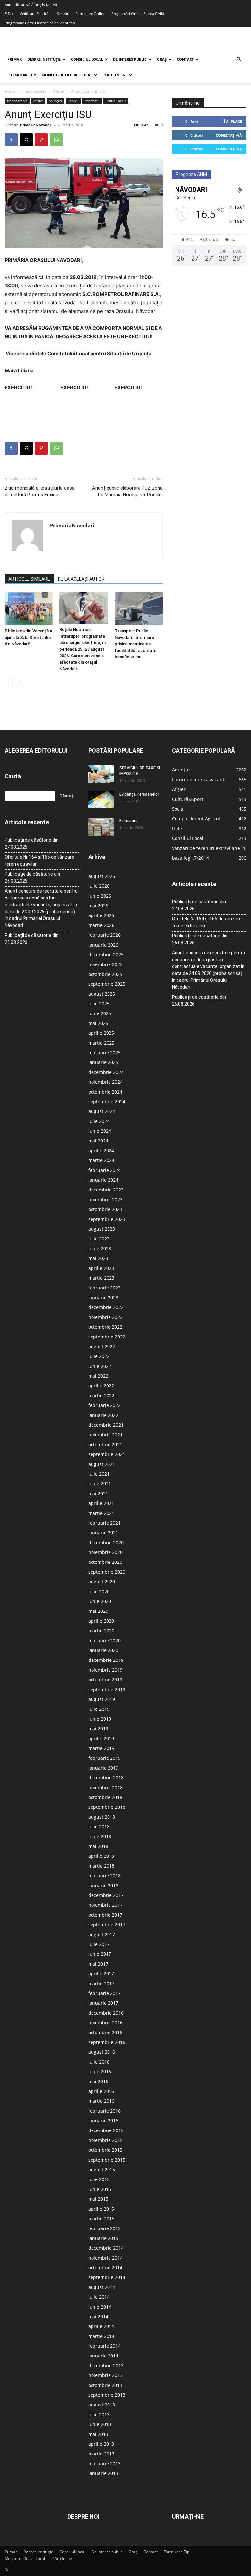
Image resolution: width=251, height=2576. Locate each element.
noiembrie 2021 (105, 1435)
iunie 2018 (100, 1836)
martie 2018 (101, 1866)
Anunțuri (55, 101)
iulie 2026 (99, 886)
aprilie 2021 (101, 1503)
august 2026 (102, 876)
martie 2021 (101, 1513)
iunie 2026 (100, 896)
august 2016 (102, 2052)
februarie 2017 (104, 1993)
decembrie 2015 (106, 2130)
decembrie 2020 (106, 1542)
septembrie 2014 (107, 2277)
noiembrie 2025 (105, 964)
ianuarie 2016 (103, 2121)
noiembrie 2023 (105, 1199)
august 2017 (102, 1934)
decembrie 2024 (106, 1072)
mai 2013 (98, 2434)
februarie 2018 (104, 1876)
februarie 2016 (104, 2111)
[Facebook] (11, 140)
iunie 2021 (100, 1484)
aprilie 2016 (101, 2091)
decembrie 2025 (106, 955)
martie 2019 (101, 1748)
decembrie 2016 (106, 2013)
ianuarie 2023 (103, 1297)
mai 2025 (98, 1023)
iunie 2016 (100, 2072)
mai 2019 (98, 1729)
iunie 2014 (100, 2307)
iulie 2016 (99, 2062)
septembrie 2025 (107, 984)
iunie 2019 (100, 1719)
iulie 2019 (99, 1709)
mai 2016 (98, 2081)
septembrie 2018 (107, 1807)
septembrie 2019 (107, 1689)
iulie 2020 (99, 1591)
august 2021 (102, 1464)
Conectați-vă (229, 135)
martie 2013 (101, 2454)
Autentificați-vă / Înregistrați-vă (31, 4)
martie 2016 (101, 2101)
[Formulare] (101, 827)
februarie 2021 (104, 1523)
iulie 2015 (99, 2179)
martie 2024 (101, 1160)
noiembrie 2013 (105, 2375)
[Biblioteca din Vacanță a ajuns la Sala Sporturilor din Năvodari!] (29, 609)
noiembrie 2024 (105, 1082)
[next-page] (19, 682)
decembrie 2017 (106, 1895)
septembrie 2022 (107, 1337)
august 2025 (102, 994)
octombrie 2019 (105, 1680)
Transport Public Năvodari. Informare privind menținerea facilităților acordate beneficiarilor (135, 644)
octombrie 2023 (105, 1209)
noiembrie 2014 (105, 2258)
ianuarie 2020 (103, 1650)
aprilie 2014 (101, 2326)
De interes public (130, 59)
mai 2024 (98, 1141)
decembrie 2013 (106, 2365)
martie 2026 (101, 925)
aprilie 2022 (101, 1386)
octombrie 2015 (105, 2150)
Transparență (34, 91)
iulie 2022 (99, 1356)
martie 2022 (101, 1395)
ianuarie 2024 (103, 1180)
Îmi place (233, 121)
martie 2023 (101, 1278)
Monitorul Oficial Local (67, 75)
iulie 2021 (99, 1474)
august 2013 (102, 2405)
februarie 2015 (104, 2228)
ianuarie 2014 (103, 2356)
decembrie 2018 (106, 1778)
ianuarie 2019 (103, 1768)
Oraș (162, 59)
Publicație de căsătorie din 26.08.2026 (32, 877)
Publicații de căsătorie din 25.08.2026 (32, 939)
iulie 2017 (99, 1944)
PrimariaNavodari (36, 125)
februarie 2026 (104, 935)
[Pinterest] (41, 140)
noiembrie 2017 (105, 1905)
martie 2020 (101, 1631)
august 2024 (102, 1111)
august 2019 (102, 1699)
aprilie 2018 (101, 1856)
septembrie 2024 (107, 1102)
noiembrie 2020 (105, 1552)
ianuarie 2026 (103, 945)
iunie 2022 (100, 1366)
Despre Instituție (44, 59)
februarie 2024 (104, 1170)
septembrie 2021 (107, 1454)
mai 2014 (98, 2317)
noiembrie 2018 (105, 1787)
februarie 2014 (104, 2346)
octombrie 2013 (105, 2385)
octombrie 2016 (105, 2032)
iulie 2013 (99, 2414)
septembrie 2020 (107, 1572)
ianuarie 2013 (103, 2473)
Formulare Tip (22, 75)
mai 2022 (98, 1376)
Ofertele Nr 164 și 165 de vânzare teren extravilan (39, 860)
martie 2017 (101, 1983)
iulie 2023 (99, 1239)
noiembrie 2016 (105, 2023)
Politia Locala (116, 101)
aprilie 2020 (101, 1621)
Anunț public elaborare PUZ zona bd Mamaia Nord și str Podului (127, 491)
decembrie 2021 (106, 1425)
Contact (185, 59)
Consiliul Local (87, 59)
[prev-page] (9, 682)
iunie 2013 (100, 2424)
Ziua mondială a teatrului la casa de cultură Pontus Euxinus (40, 491)
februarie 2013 (104, 2463)
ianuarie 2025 (103, 1062)
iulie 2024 (99, 1121)
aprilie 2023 (101, 1268)
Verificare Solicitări (35, 14)
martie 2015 (101, 2219)
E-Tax (9, 14)
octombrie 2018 (105, 1797)
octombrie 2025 (105, 974)
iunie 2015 (100, 2189)
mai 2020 (98, 1611)
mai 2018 (98, 1846)
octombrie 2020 (105, 1562)
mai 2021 (98, 1493)
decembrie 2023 (106, 1190)
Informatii (92, 101)
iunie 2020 (100, 1601)
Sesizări (63, 14)
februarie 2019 (104, 1758)
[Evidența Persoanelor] (101, 800)
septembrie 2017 (107, 1925)
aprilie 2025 (101, 1033)
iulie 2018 (99, 1827)
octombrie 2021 (105, 1444)
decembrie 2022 (106, 1307)
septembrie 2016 (107, 2042)
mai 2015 (98, 2199)
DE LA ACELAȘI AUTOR (81, 579)
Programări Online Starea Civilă (138, 14)
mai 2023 (98, 1258)
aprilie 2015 (101, 2209)
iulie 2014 (99, 2297)
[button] (239, 60)
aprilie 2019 (101, 1738)
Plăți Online (115, 75)
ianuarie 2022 (103, 1415)
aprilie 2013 (101, 2444)
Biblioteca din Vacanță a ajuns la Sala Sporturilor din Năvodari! (28, 637)
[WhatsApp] (56, 140)
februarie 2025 (104, 1053)
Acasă (10, 91)
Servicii (73, 101)
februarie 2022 (104, 1405)
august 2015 (102, 2170)
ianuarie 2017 (103, 2003)
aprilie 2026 (101, 915)
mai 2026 (98, 906)
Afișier (59, 91)
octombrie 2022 (105, 1327)
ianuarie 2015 (103, 2238)
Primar (15, 59)
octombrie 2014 (105, 2268)
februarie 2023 (104, 1288)
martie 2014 (101, 2336)
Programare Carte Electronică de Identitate (40, 23)
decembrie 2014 (106, 2248)
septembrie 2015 (107, 2160)
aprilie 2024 (101, 1150)
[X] (26, 140)
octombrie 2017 (105, 1915)
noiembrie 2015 (105, 2140)
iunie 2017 (100, 1954)
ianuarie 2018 (103, 1885)
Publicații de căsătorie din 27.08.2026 (32, 843)
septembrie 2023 (107, 1219)
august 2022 (102, 1346)
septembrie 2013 (107, 2395)
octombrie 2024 (105, 1092)
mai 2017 (98, 1964)
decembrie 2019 (106, 1660)
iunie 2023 (100, 1248)
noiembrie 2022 (105, 1317)
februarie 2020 (104, 1640)
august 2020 (102, 1582)
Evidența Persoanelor (139, 794)
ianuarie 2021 (103, 1533)
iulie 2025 (99, 1004)
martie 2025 (101, 1043)
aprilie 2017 (101, 1974)
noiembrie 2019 (105, 1670)
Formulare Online (90, 14)
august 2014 (102, 2287)
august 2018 (102, 1817)
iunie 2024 (100, 1131)
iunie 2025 (100, 1013)
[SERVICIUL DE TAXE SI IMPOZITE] (101, 774)
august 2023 (102, 1229)
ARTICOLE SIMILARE (29, 579)
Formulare (128, 821)
